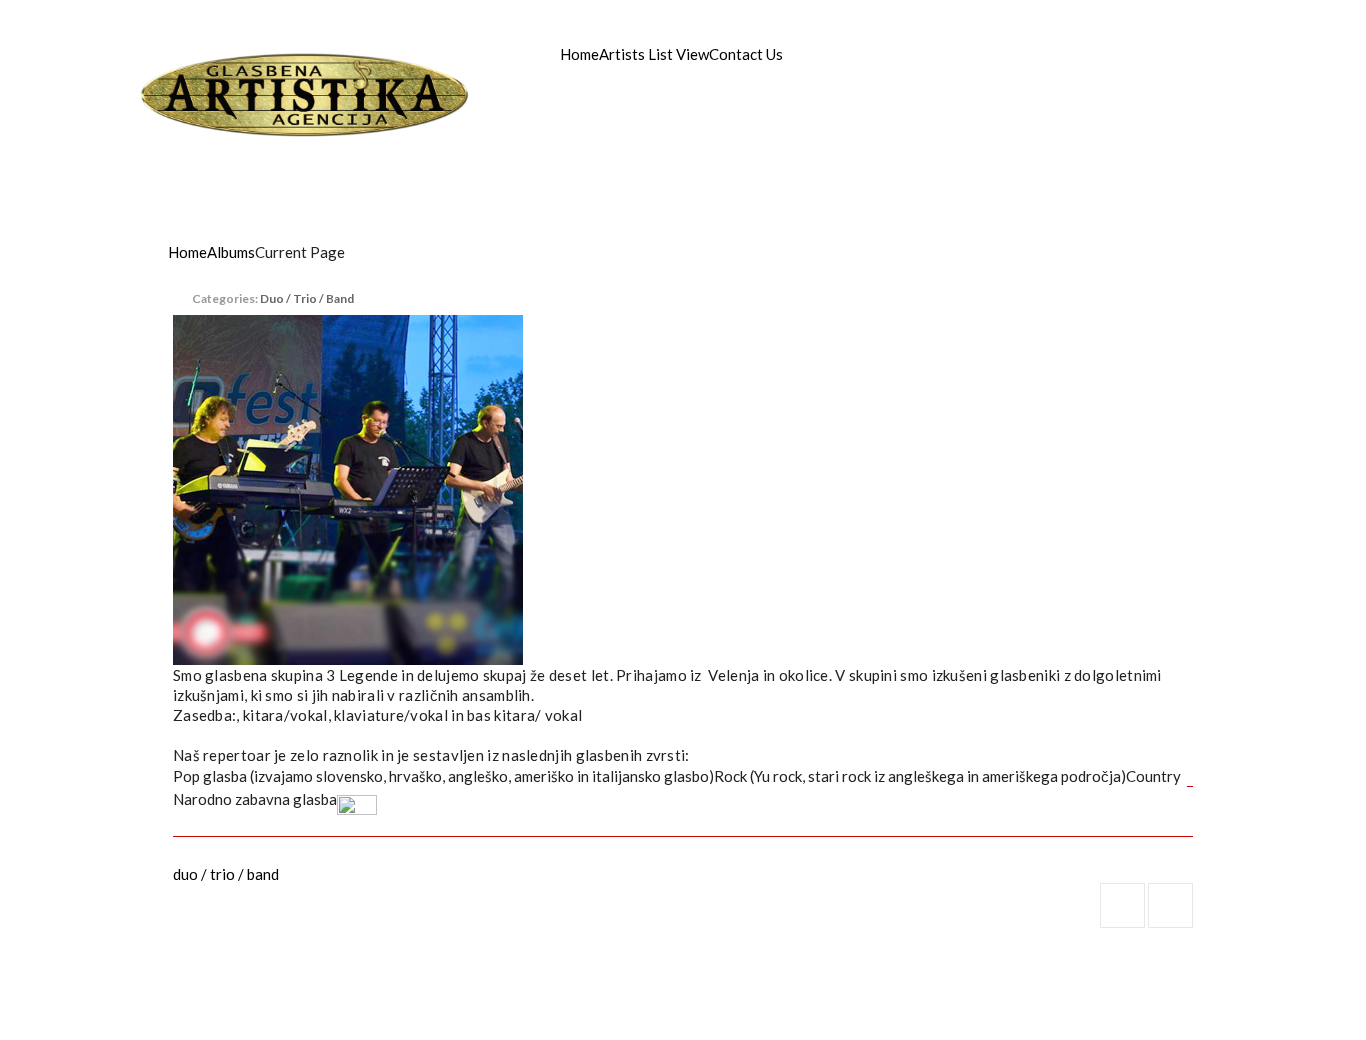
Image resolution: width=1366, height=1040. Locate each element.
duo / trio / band (226, 874)
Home (579, 54)
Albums (231, 252)
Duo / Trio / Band (307, 298)
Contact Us (746, 54)
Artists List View (654, 54)
